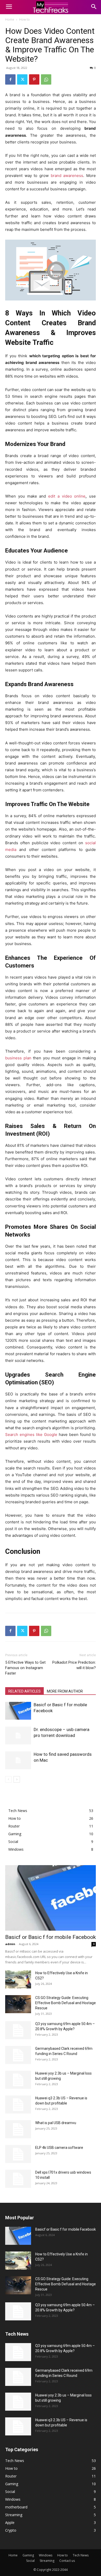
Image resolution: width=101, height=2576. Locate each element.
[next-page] (17, 1779)
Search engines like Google (31, 1435)
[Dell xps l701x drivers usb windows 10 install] (18, 2179)
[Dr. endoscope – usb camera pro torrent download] (18, 1736)
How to (24, 19)
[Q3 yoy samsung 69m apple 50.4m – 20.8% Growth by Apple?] (18, 2030)
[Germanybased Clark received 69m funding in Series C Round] (18, 2055)
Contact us (67, 2561)
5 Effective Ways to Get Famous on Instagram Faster (25, 1668)
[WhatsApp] (46, 79)
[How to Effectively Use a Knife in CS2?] (18, 1979)
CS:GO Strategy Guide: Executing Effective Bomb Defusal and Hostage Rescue (66, 2003)
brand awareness (67, 176)
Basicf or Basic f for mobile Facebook (51, 1937)
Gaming (28, 2555)
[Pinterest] (34, 79)
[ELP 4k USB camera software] (18, 2154)
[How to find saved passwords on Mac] (18, 1760)
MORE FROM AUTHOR (65, 1691)
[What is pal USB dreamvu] (18, 2129)
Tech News (81, 2555)
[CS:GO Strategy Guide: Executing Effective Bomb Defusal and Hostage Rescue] (18, 2004)
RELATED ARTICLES (24, 1691)
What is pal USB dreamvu (56, 2123)
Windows (46, 2555)
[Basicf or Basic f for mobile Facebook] (18, 1711)
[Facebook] (10, 79)
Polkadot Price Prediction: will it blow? (74, 1665)
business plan (18, 1058)
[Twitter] (22, 79)
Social (30, 2561)
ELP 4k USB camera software (59, 2148)
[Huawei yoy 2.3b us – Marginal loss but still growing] (18, 2080)
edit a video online (67, 496)
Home (10, 19)
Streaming (47, 2561)
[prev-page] (8, 1779)
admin (10, 1944)
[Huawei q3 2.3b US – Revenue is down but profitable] (18, 2104)
